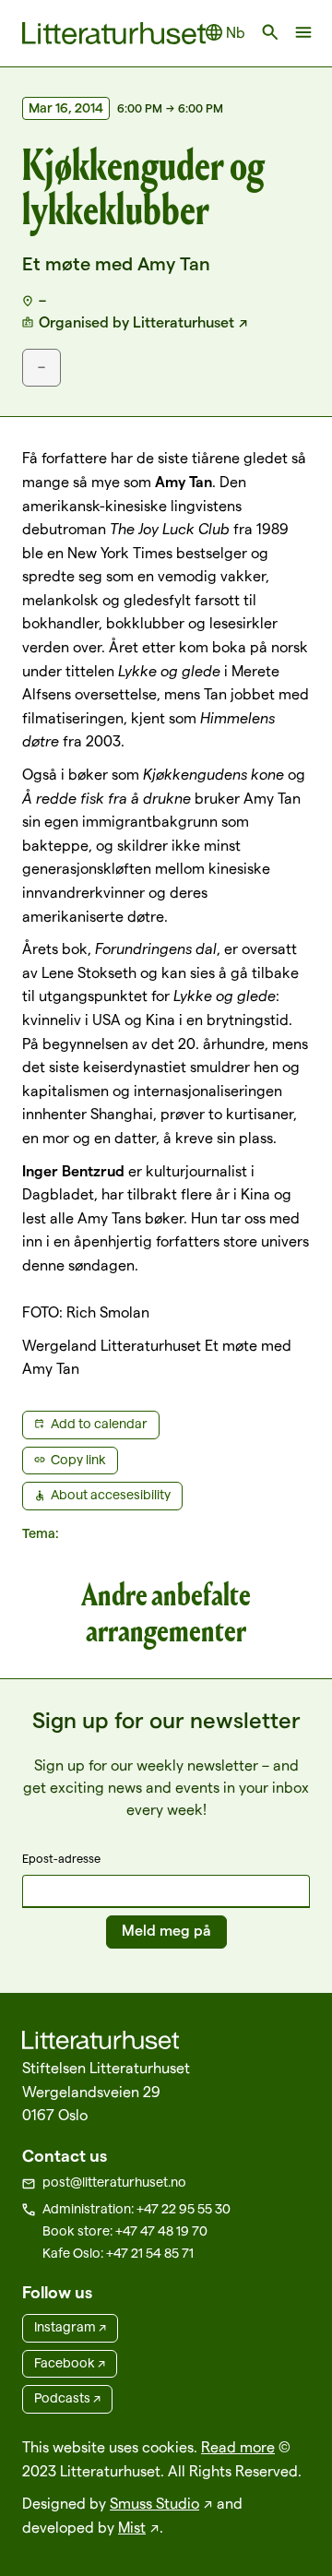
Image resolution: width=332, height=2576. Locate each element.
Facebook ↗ (70, 2363)
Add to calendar (99, 1424)
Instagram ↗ (70, 2327)
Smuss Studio (154, 2504)
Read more (238, 2447)
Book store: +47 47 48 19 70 (125, 2231)
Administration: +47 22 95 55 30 (136, 2209)
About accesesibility (111, 1495)
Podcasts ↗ (67, 2398)
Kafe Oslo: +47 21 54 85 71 (118, 2253)
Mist (132, 2528)
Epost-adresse (61, 1858)
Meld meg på (166, 1931)
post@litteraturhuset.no (114, 2182)
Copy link (78, 1460)
